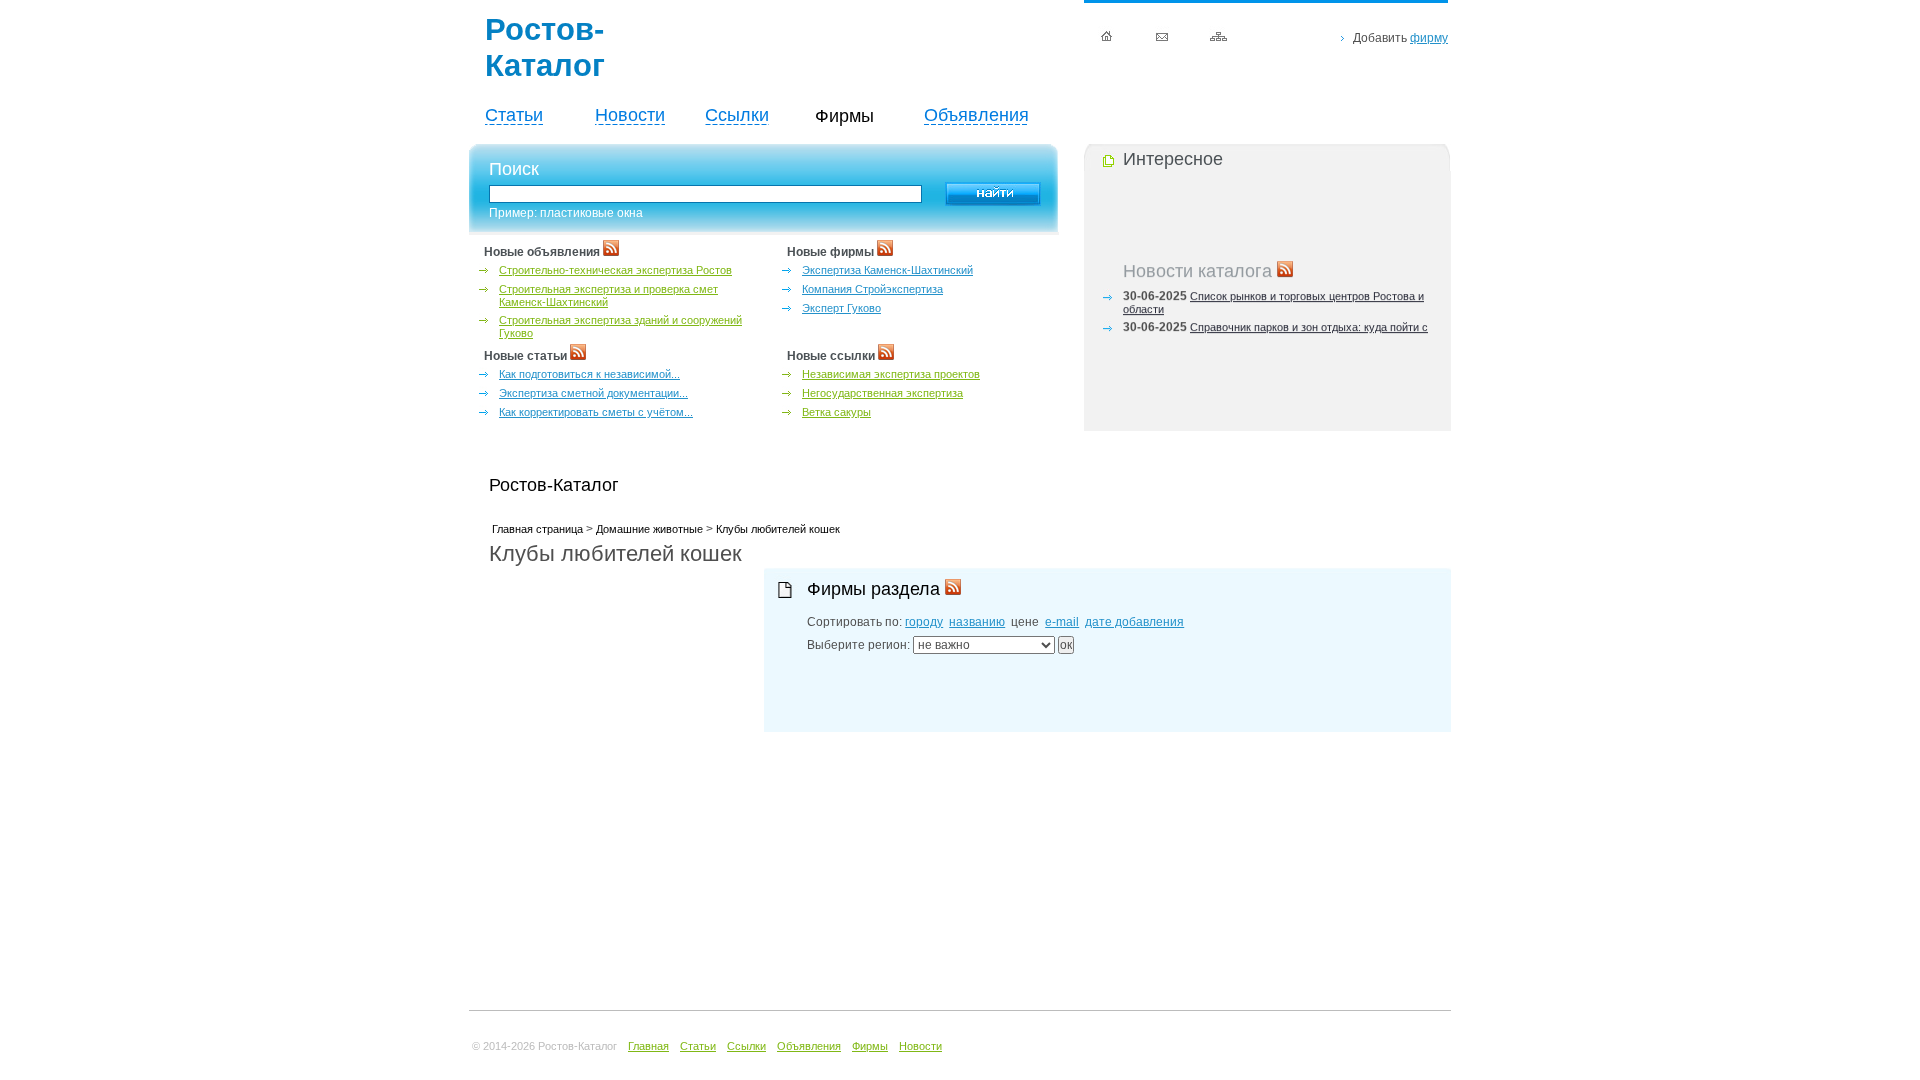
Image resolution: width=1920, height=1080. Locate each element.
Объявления (976, 115)
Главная (648, 1046)
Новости (630, 115)
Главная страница (537, 529)
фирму (1429, 38)
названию (977, 622)
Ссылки (737, 115)
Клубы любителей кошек (778, 529)
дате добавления (1134, 622)
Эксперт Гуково (841, 308)
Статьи (514, 115)
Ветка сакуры (836, 412)
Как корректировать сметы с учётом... (596, 412)
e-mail (1062, 622)
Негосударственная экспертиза (882, 393)
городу (924, 622)
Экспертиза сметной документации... (593, 393)
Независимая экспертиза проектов (891, 374)
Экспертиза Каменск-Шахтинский (887, 270)
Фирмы (870, 1046)
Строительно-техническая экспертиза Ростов (615, 270)
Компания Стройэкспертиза (872, 289)
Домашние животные (649, 529)
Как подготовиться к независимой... (589, 374)
